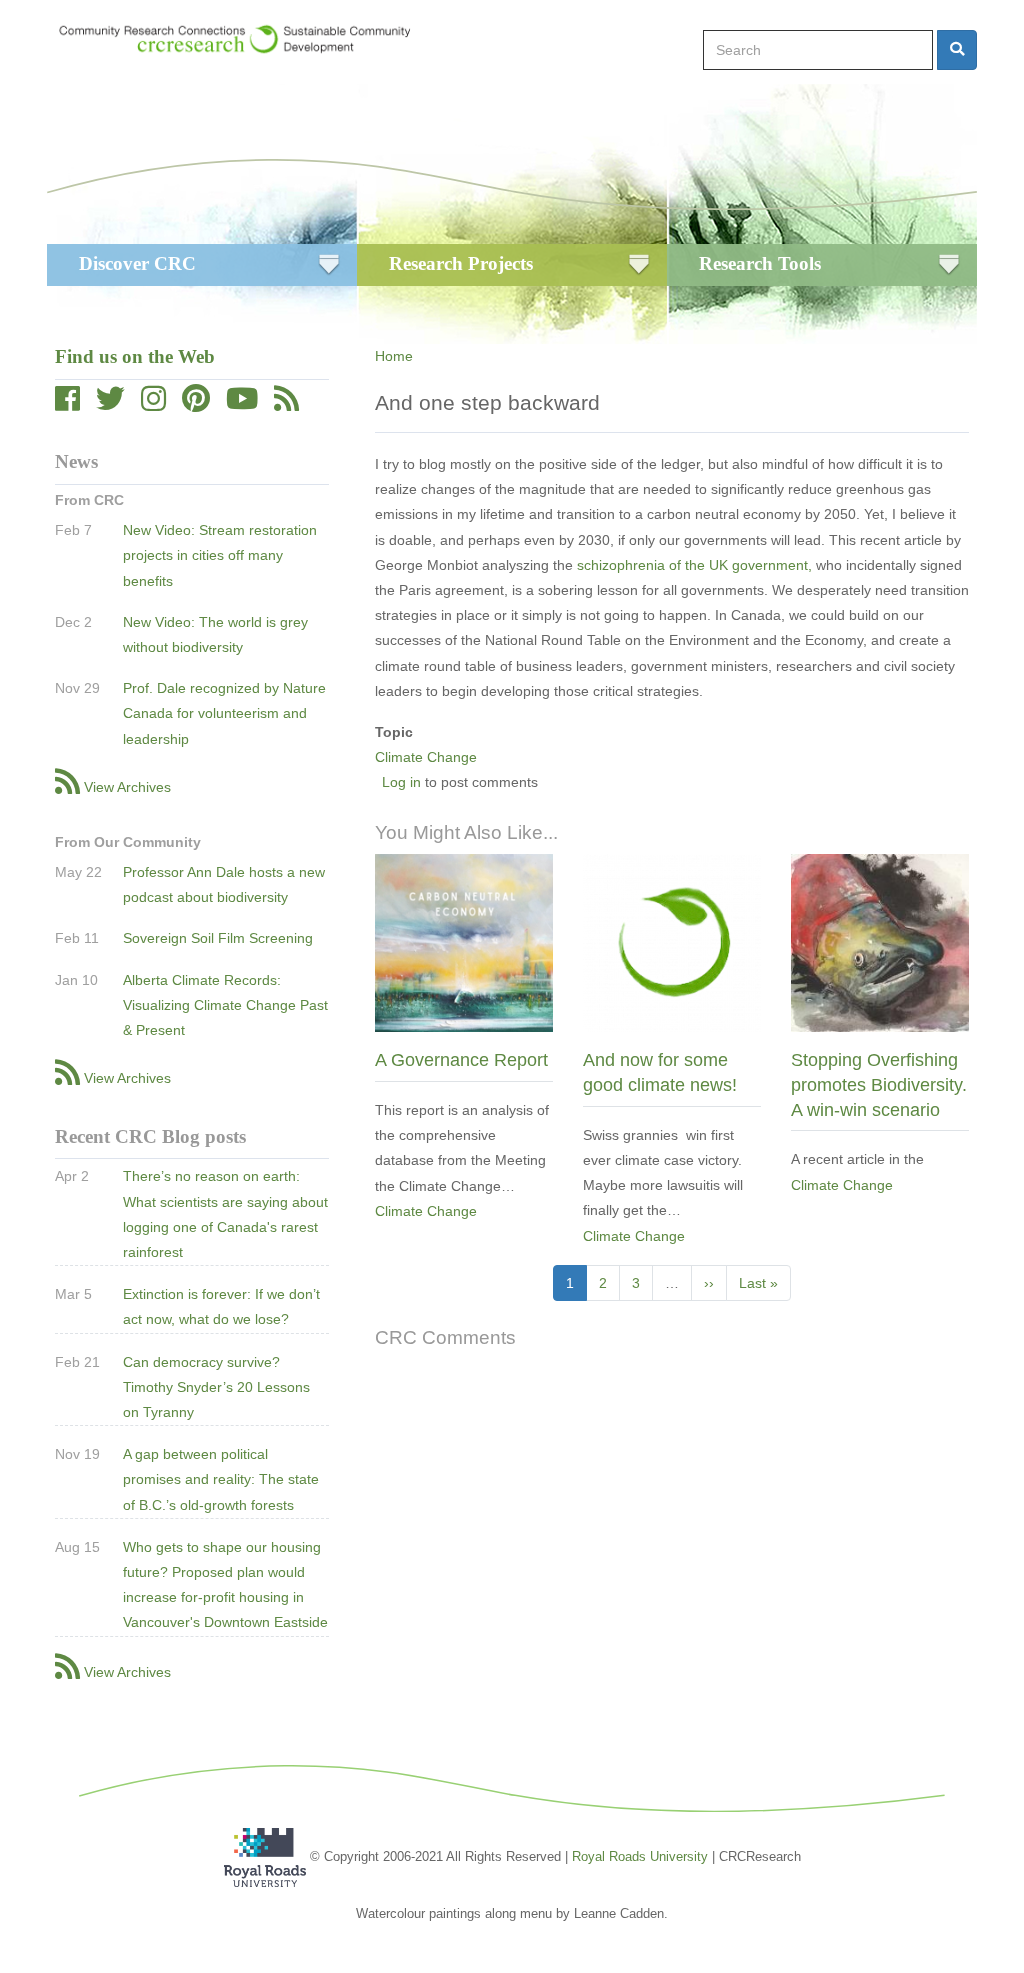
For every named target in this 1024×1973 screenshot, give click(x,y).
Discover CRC (137, 263)
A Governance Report (461, 1060)
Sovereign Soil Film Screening (218, 938)
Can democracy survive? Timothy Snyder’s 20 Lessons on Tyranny (216, 1387)
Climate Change (426, 757)
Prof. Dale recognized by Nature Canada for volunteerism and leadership (224, 713)
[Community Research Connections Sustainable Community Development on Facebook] (67, 404)
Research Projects (461, 263)
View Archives (127, 787)
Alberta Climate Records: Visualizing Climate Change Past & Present (225, 1005)
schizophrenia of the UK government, (694, 565)
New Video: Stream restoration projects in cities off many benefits (220, 555)
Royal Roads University (640, 1856)
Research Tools (760, 263)
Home (394, 356)
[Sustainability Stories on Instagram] (153, 404)
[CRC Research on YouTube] (242, 404)
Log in (401, 782)
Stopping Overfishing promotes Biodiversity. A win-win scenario (879, 1084)
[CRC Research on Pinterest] (196, 404)
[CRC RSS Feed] (286, 404)
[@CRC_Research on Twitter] (110, 404)
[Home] (244, 39)
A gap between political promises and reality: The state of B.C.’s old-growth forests (221, 1479)
